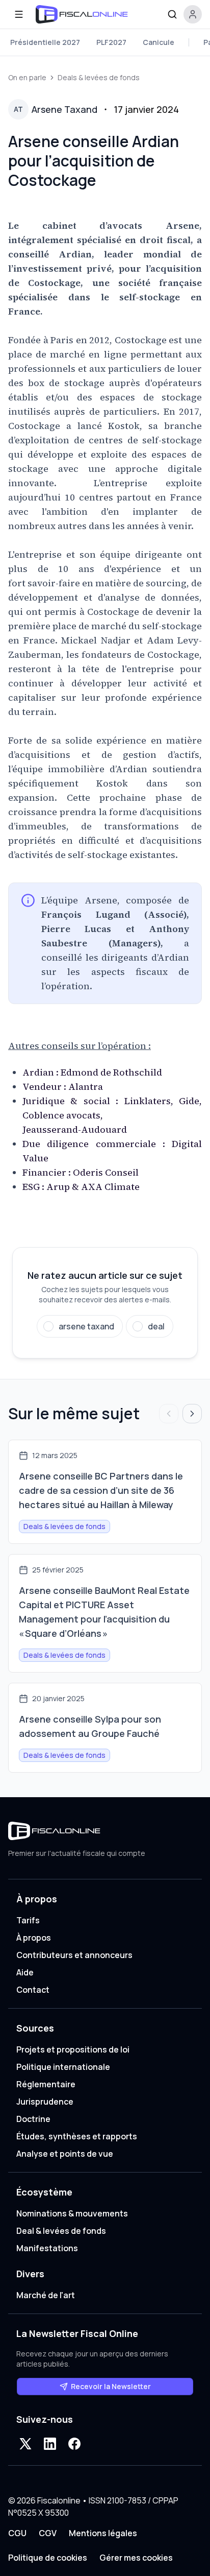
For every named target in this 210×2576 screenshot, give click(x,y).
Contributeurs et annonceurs (74, 1955)
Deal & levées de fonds (61, 2231)
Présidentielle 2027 (45, 42)
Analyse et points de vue (65, 2154)
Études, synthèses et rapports (77, 2136)
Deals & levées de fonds (99, 77)
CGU (17, 2533)
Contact (33, 1990)
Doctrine (33, 2119)
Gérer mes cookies (136, 2558)
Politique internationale (63, 2067)
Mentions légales (103, 2533)
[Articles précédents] (169, 1414)
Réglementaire (46, 2084)
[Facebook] (74, 2444)
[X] (25, 2444)
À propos (34, 1938)
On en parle (27, 77)
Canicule (159, 42)
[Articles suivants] (192, 1414)
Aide (25, 1972)
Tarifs (28, 1920)
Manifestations (47, 2248)
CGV (48, 2533)
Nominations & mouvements (72, 2213)
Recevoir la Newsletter (111, 2386)
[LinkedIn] (50, 2444)
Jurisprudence (45, 2102)
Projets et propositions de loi (73, 2049)
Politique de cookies (48, 2558)
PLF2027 (111, 42)
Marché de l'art (46, 2295)
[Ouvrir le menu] (19, 14)
